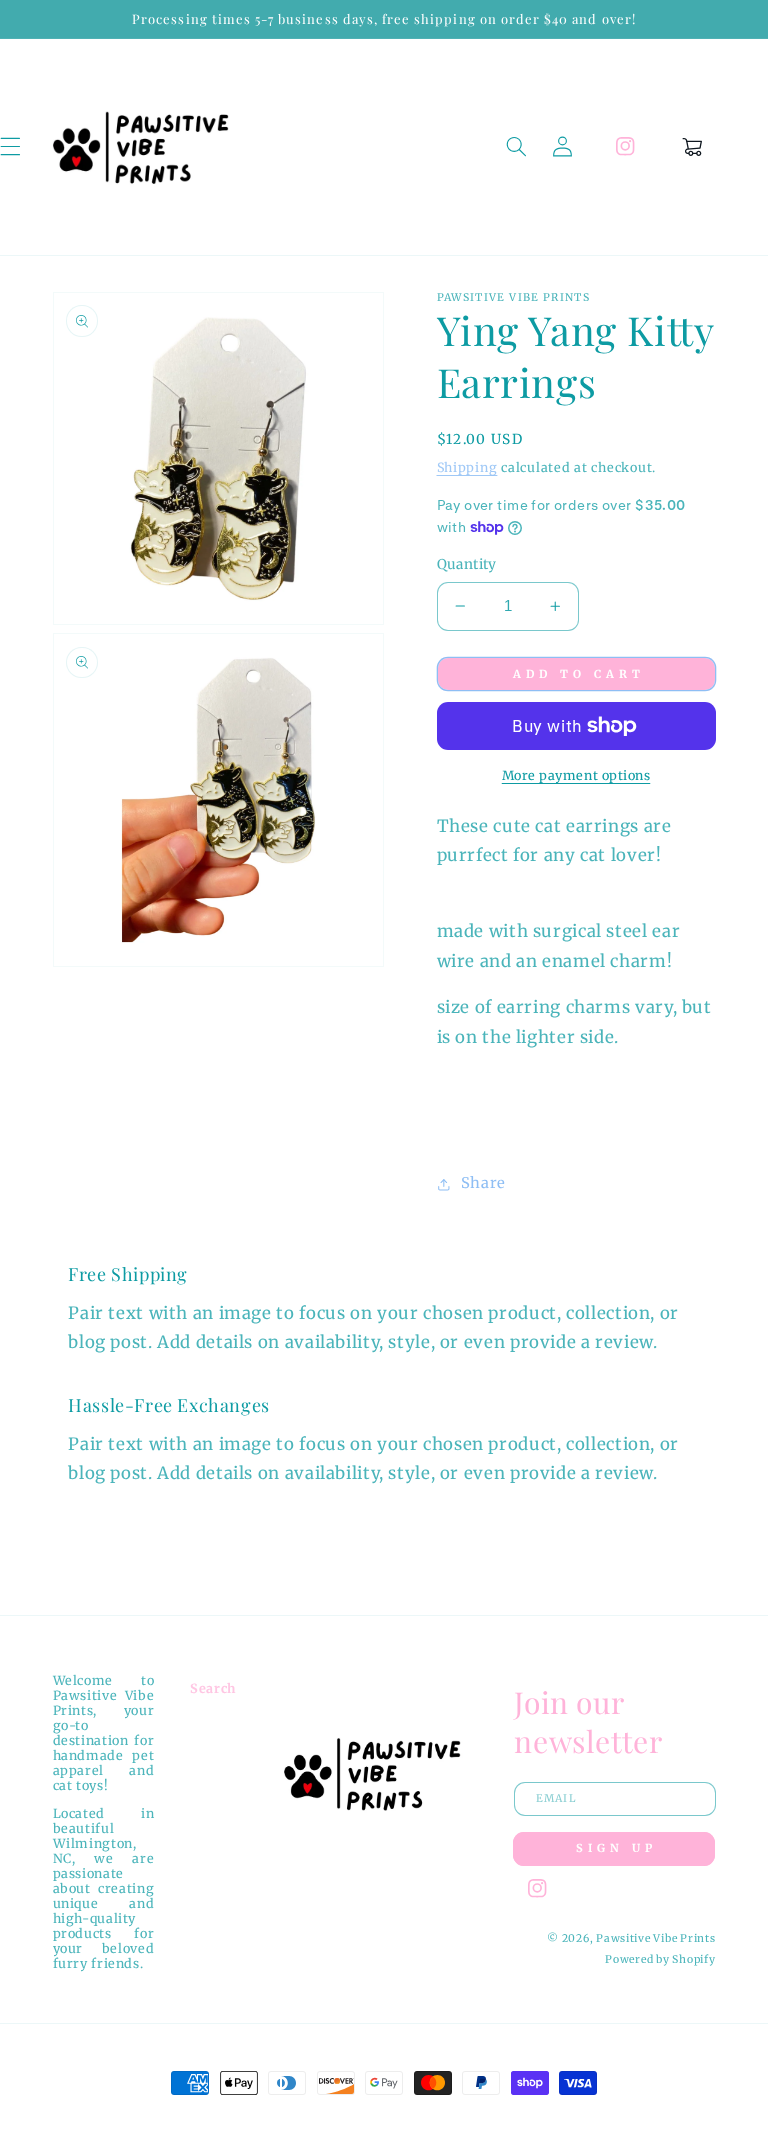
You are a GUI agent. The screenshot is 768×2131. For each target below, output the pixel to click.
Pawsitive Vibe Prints (655, 1938)
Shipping (467, 467)
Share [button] (483, 1183)
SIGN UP (616, 1848)
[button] (516, 147)
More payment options (576, 775)
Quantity (467, 564)
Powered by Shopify (660, 1959)
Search (213, 1688)
